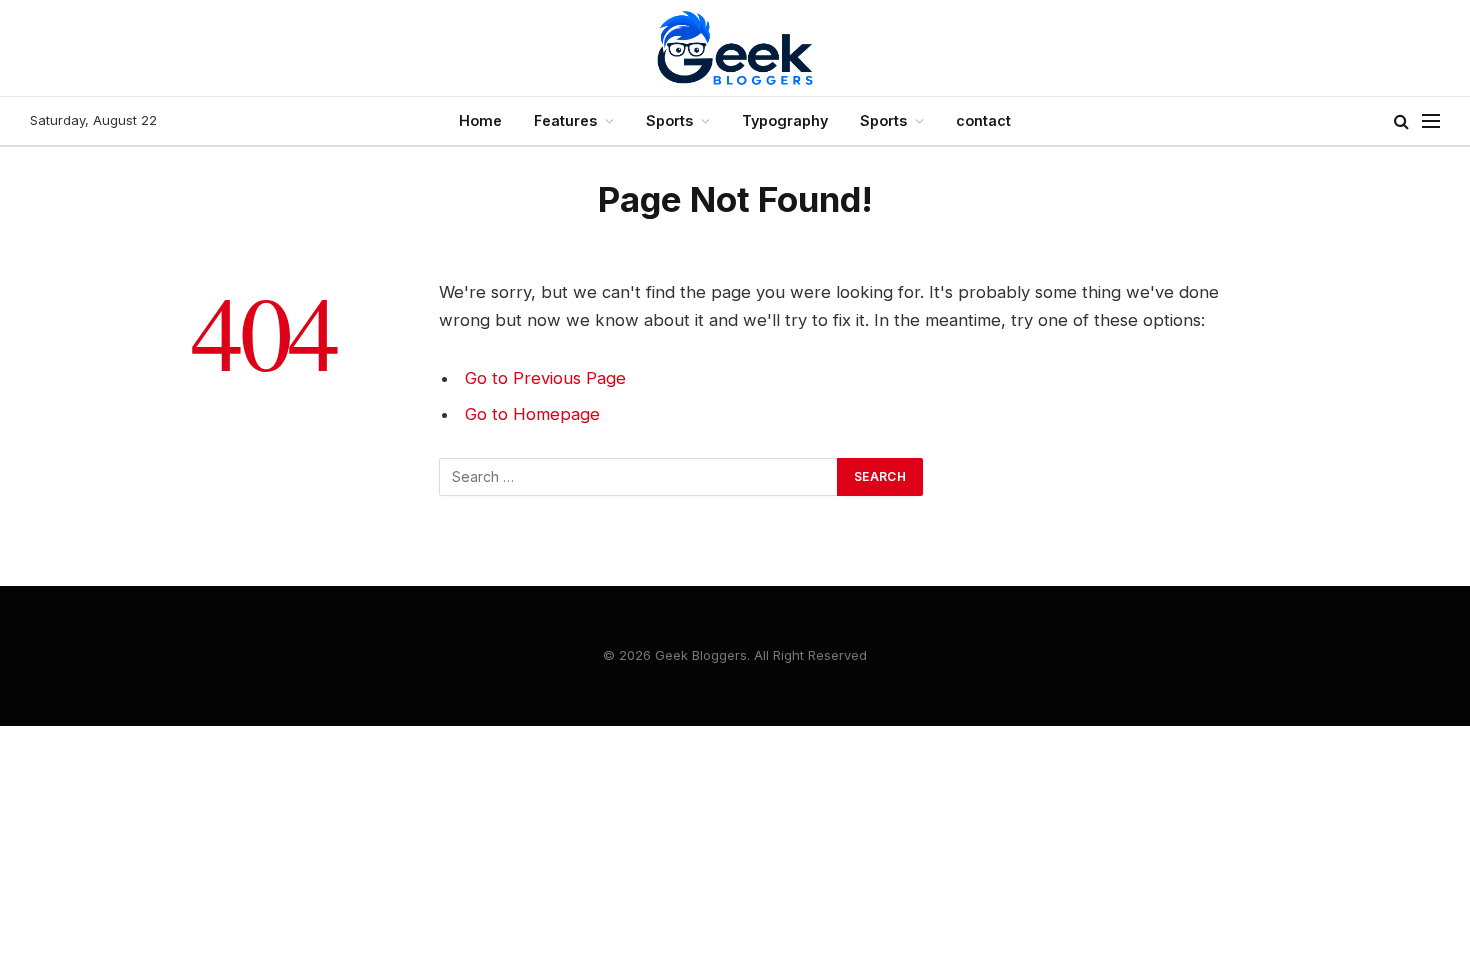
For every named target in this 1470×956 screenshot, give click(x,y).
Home (480, 120)
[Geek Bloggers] (735, 48)
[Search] (1401, 121)
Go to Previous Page (545, 378)
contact (983, 120)
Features (565, 120)
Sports (669, 120)
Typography (785, 120)
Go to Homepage (532, 414)
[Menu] (1431, 121)
